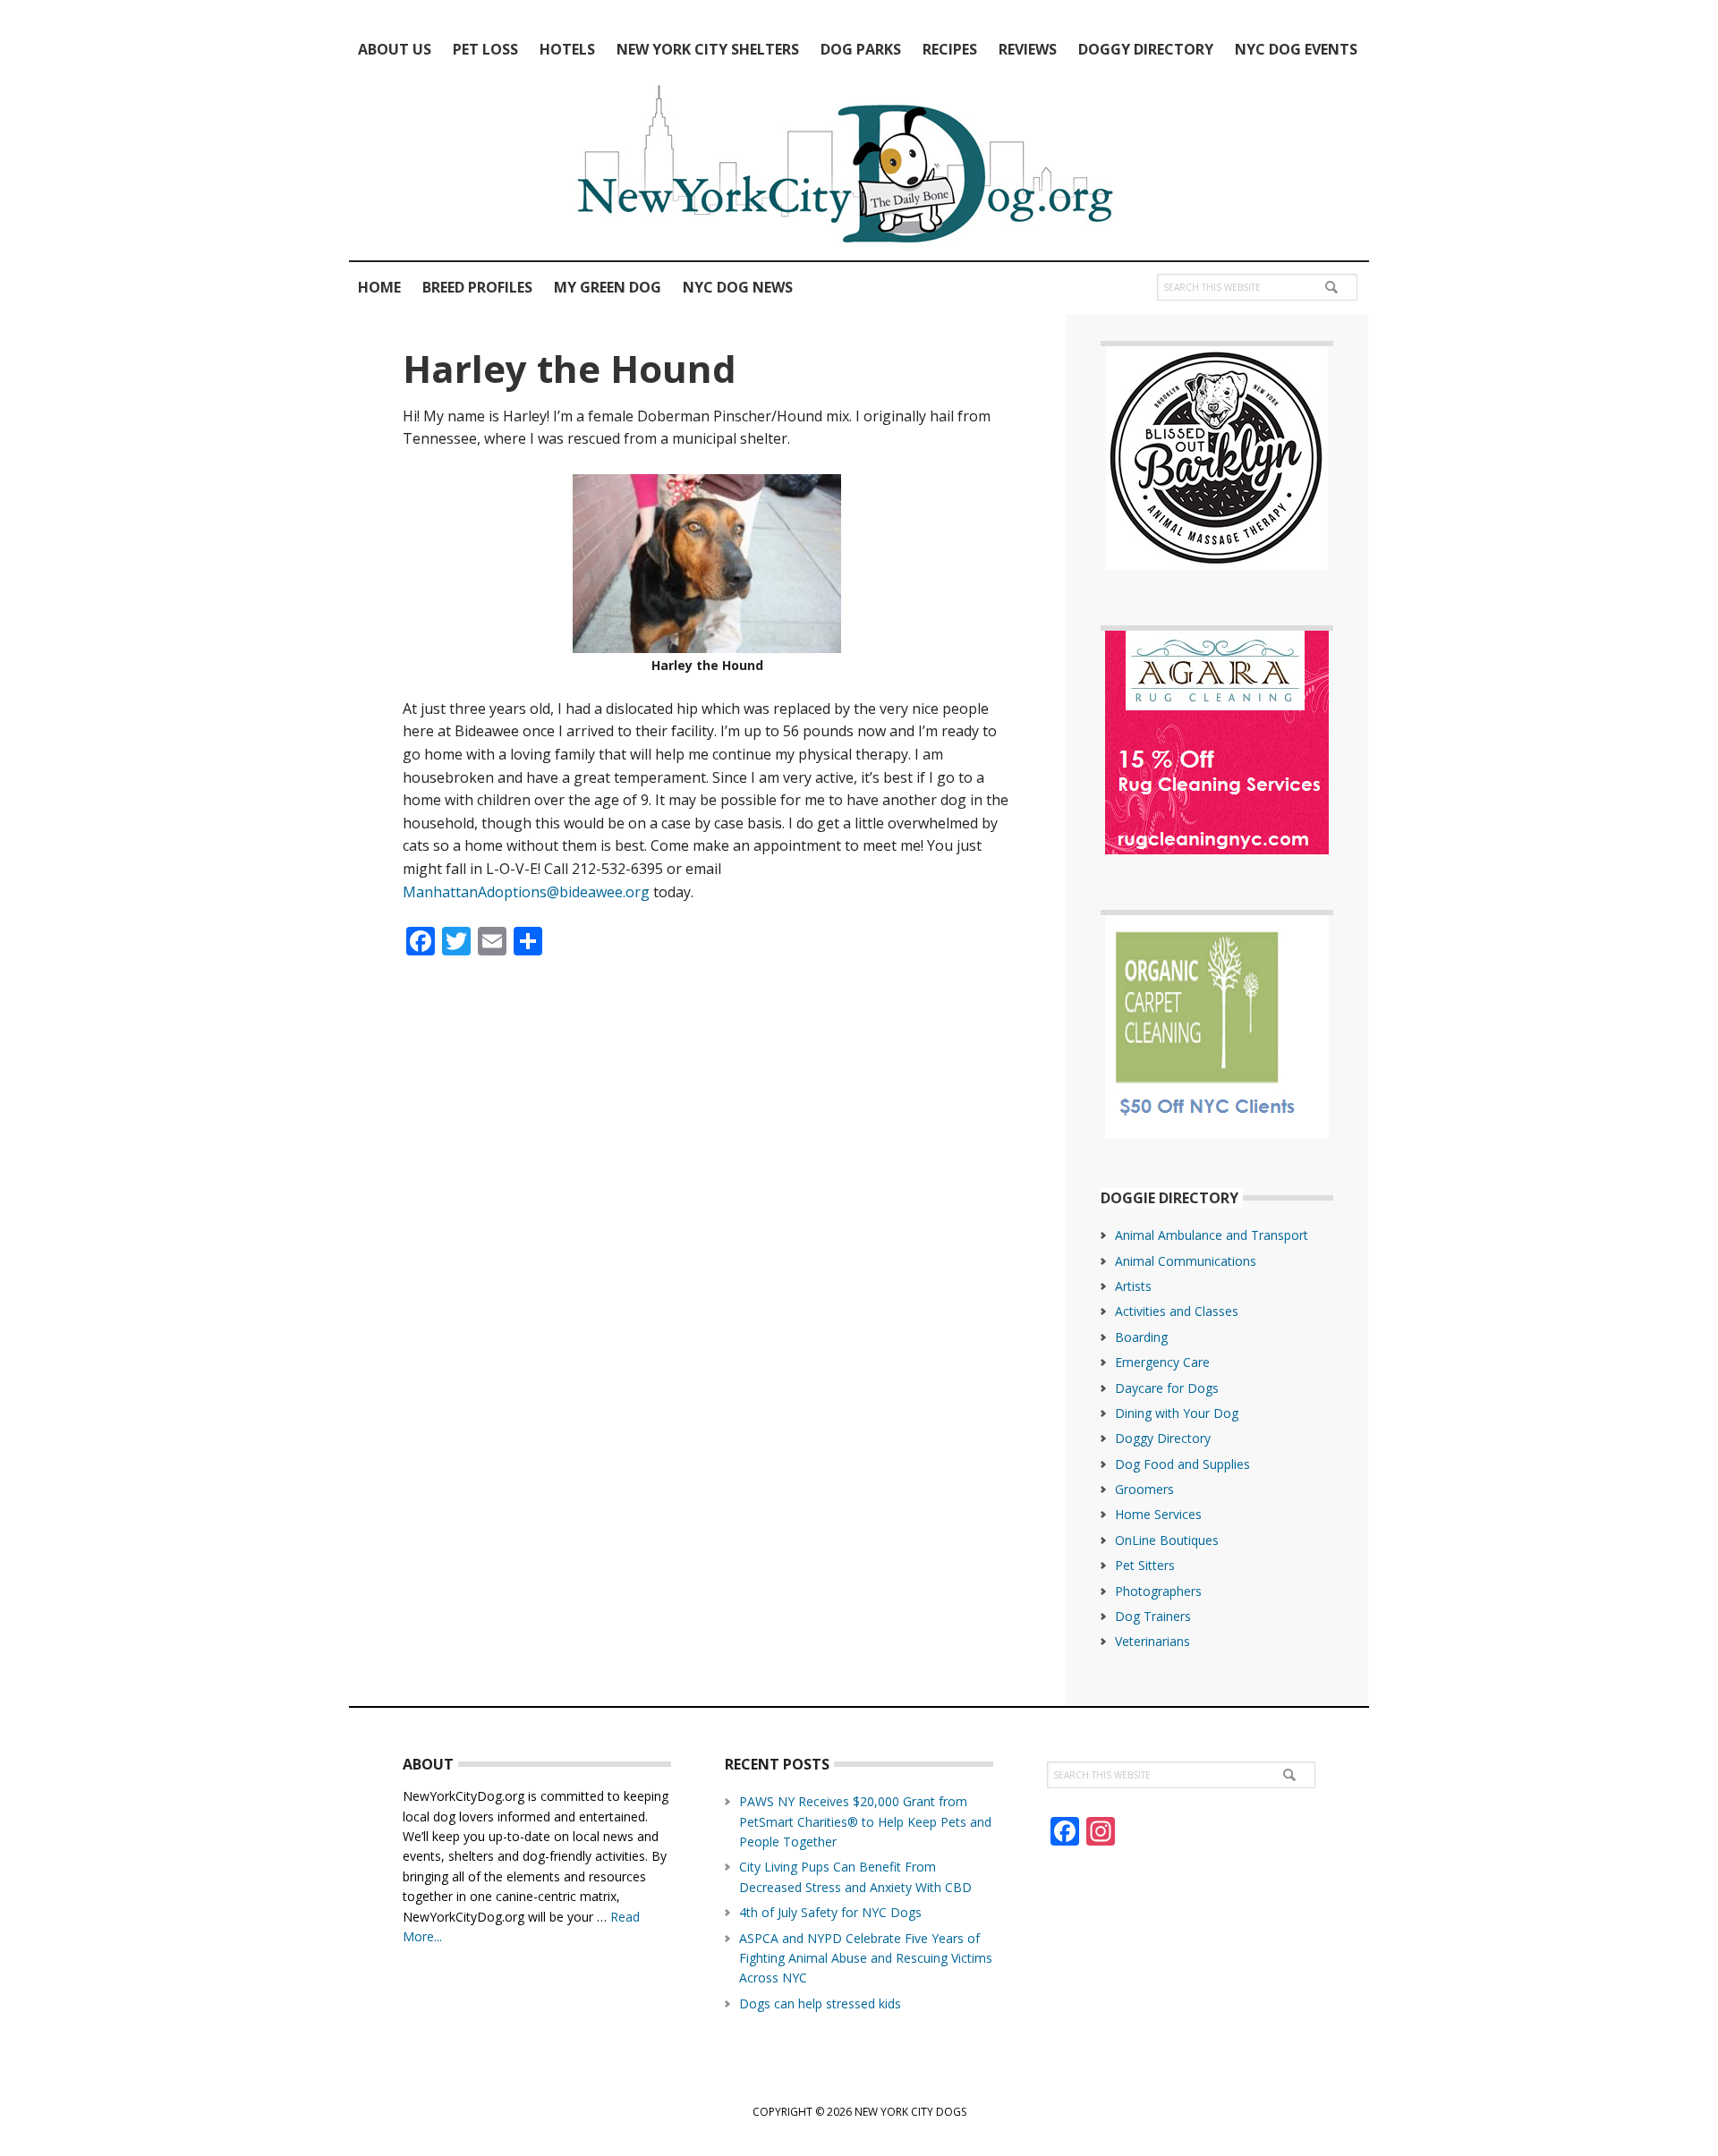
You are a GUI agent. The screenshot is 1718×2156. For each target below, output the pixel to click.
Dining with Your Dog (1177, 1413)
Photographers (1158, 1591)
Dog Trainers (1153, 1616)
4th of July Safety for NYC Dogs (830, 1912)
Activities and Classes (1177, 1311)
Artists (1133, 1286)
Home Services (1158, 1514)
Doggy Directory (1163, 1438)
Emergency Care (1162, 1362)
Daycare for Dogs (1167, 1388)
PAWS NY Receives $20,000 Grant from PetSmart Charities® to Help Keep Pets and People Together (865, 1821)
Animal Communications (1186, 1261)
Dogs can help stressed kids (820, 2003)
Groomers (1144, 1489)
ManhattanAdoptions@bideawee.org (526, 892)
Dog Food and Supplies (1182, 1464)
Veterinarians (1152, 1641)
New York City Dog (859, 168)
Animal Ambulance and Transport (1212, 1235)
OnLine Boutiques (1167, 1540)
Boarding (1141, 1337)
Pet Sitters (1145, 1565)
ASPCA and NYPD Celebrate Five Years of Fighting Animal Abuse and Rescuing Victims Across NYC (866, 1958)
